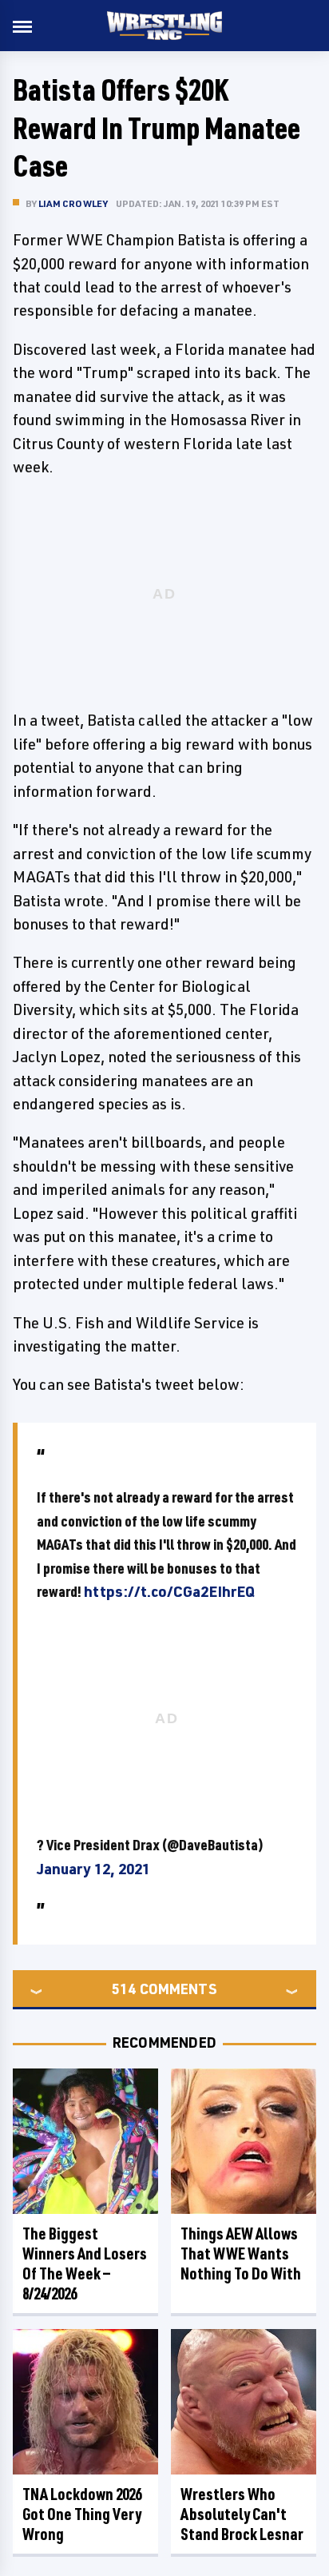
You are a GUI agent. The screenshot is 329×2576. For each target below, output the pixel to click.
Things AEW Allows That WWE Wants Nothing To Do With (241, 2254)
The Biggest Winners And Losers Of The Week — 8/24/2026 (85, 2263)
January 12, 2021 (93, 1869)
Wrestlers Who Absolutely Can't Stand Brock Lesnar (242, 2514)
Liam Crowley (73, 203)
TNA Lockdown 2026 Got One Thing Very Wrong (82, 2514)
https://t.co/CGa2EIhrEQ (169, 1591)
